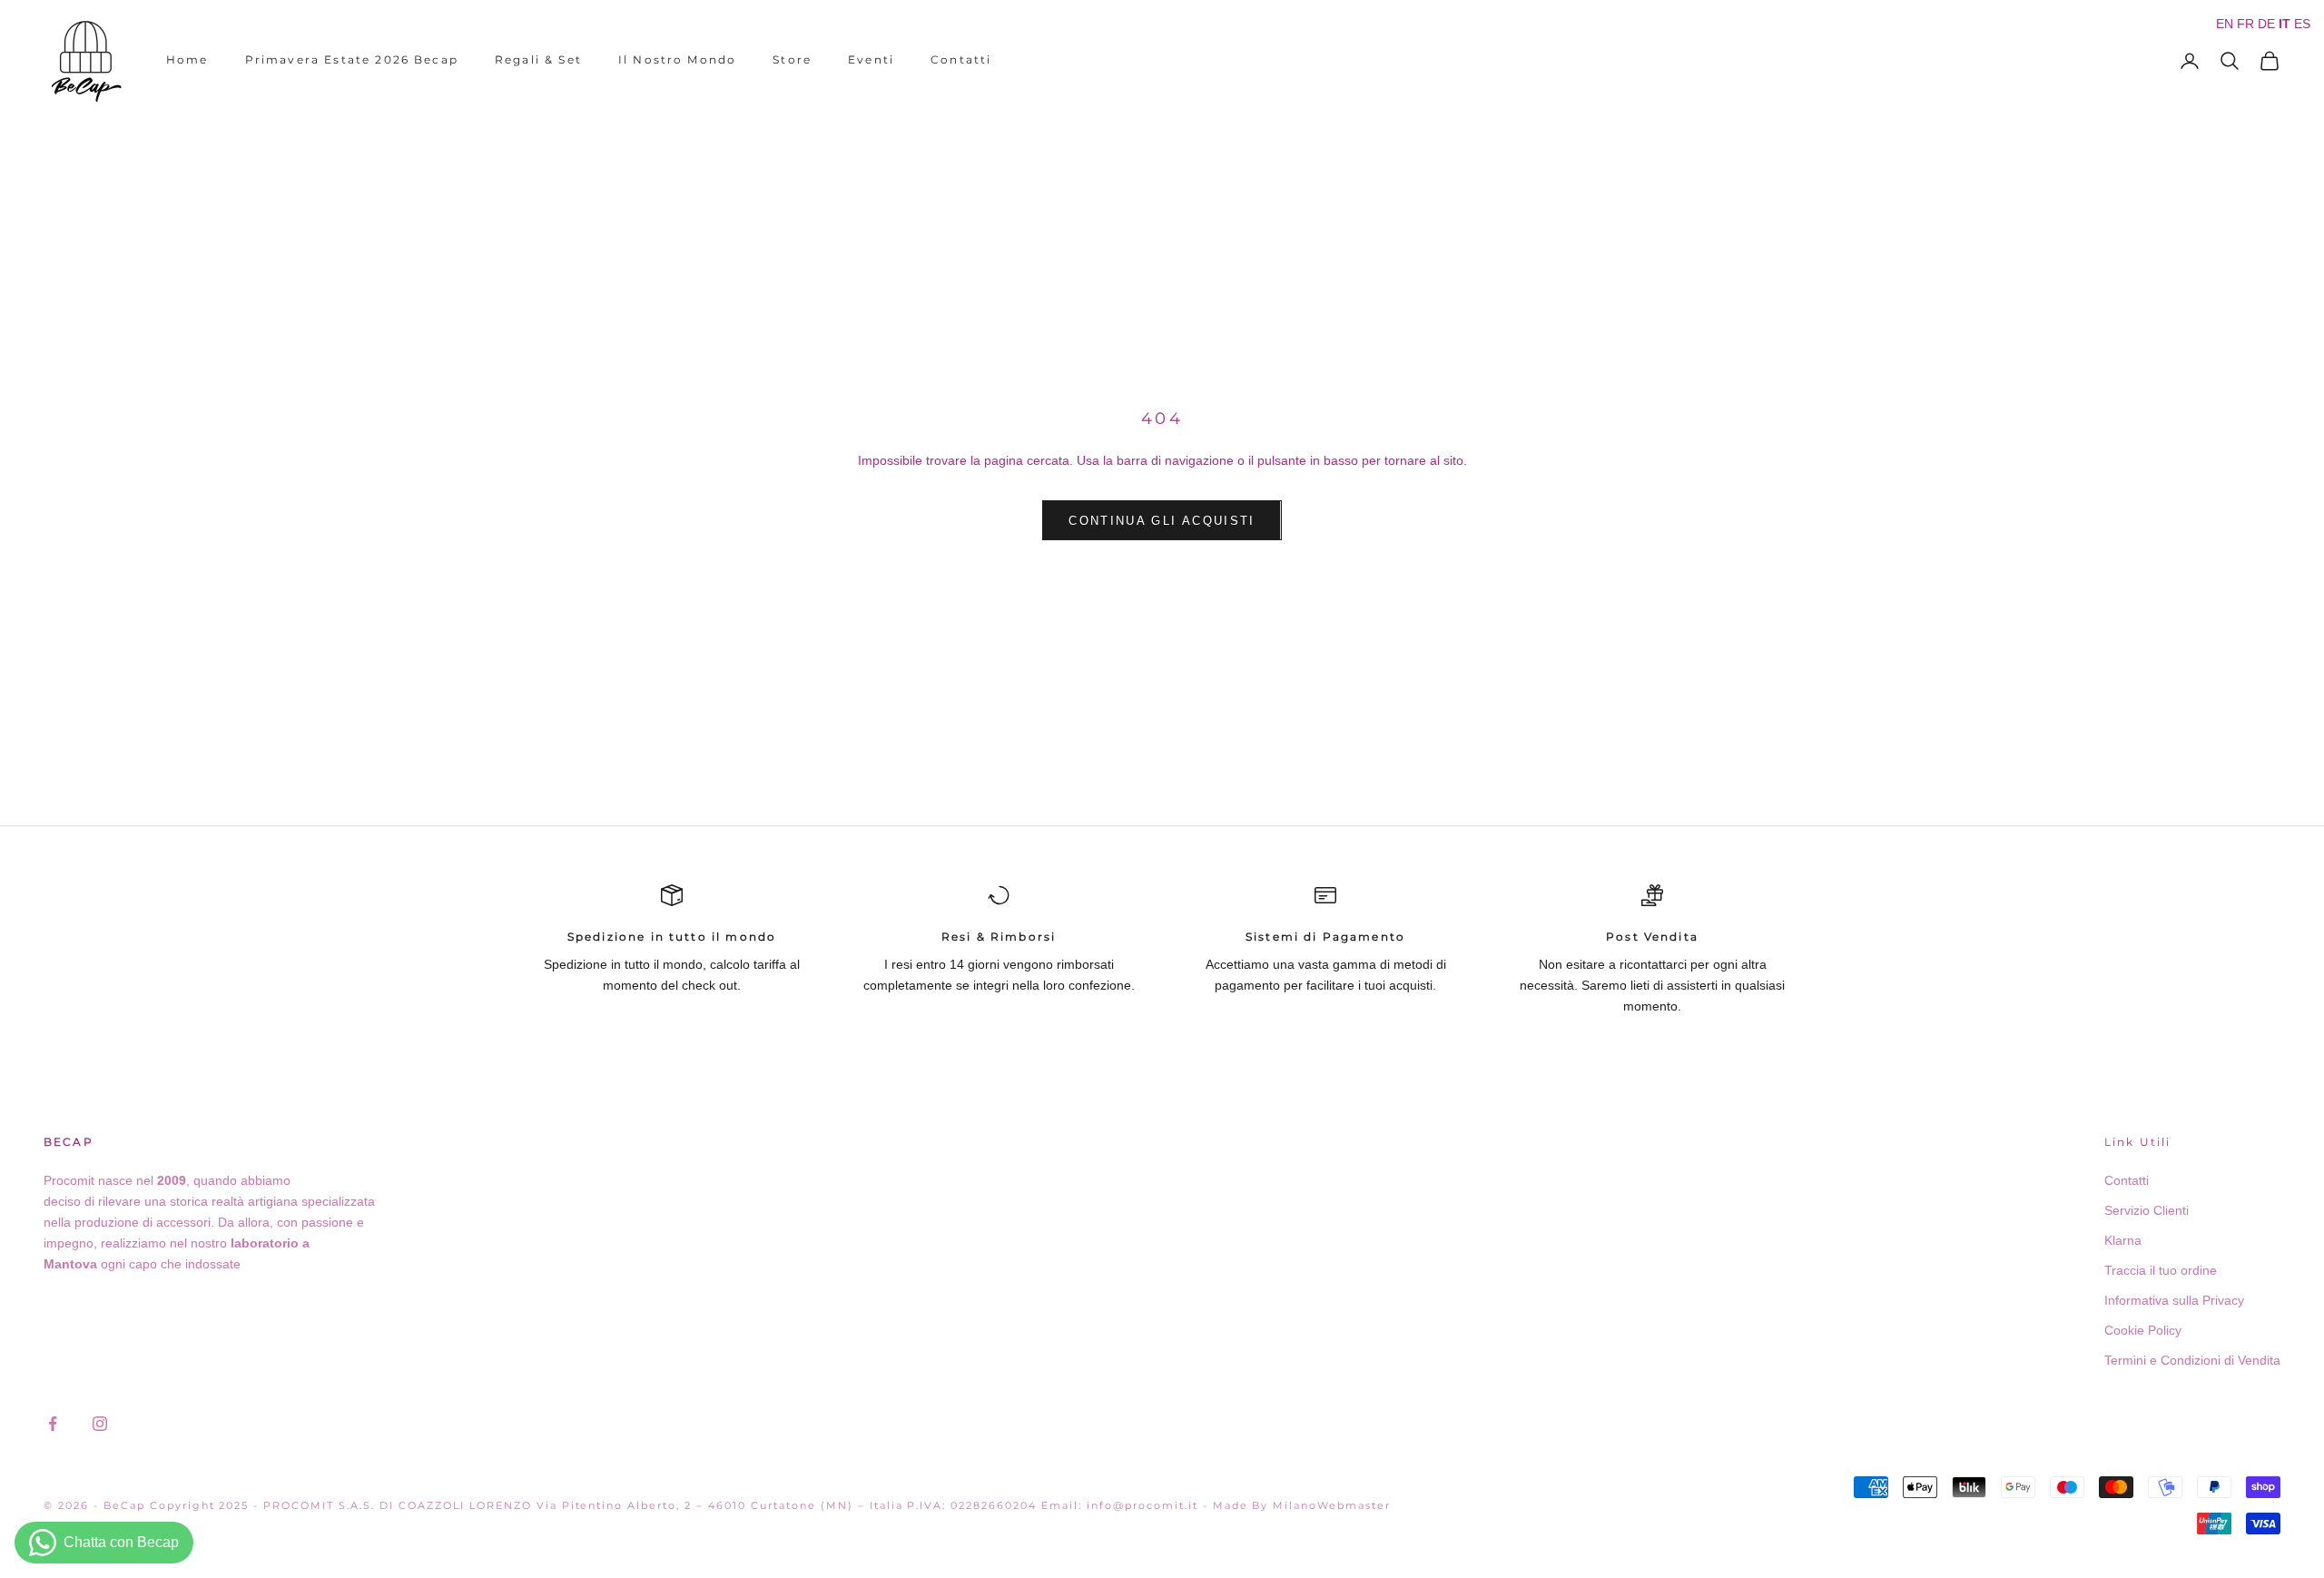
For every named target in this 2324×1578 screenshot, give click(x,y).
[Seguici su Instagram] (100, 1424)
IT (2285, 24)
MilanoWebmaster (1332, 1505)
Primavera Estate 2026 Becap (352, 59)
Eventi (871, 59)
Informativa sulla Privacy (2174, 1300)
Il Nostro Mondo (677, 59)
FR (2245, 24)
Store (792, 59)
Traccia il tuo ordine (2161, 1270)
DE (2266, 24)
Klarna (2123, 1240)
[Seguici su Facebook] (53, 1424)
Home (187, 59)
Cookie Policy (2143, 1330)
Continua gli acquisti (1162, 521)
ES (2302, 24)
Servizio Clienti (2147, 1210)
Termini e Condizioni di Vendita (2192, 1360)
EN (2225, 24)
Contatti (961, 59)
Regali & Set (538, 59)
